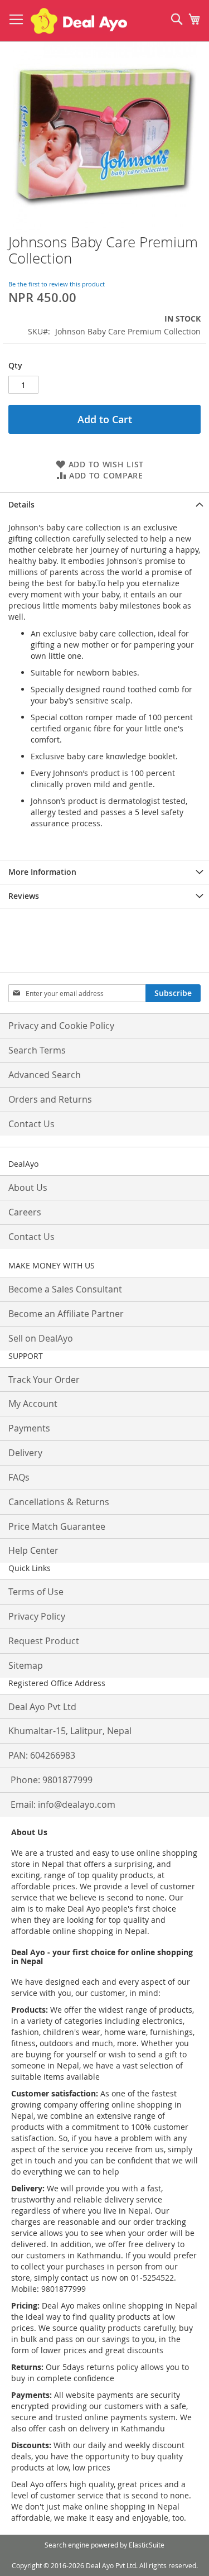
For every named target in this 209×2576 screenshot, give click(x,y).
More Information (42, 872)
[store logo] (79, 21)
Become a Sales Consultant (65, 1289)
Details (21, 504)
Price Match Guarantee (57, 1526)
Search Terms (37, 1050)
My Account (33, 1404)
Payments (29, 1428)
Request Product (44, 1641)
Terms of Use (36, 1592)
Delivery (25, 1453)
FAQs (19, 1477)
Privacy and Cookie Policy (61, 1026)
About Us (28, 1188)
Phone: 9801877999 (52, 1780)
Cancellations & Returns (59, 1502)
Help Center (33, 1550)
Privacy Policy (37, 1616)
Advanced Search (45, 1075)
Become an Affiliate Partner (66, 1314)
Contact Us (31, 1124)
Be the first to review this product (57, 284)
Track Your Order (44, 1380)
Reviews (24, 896)
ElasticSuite (147, 2545)
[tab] (104, 504)
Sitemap (26, 1665)
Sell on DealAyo (41, 1338)
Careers (25, 1212)
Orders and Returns (50, 1099)
